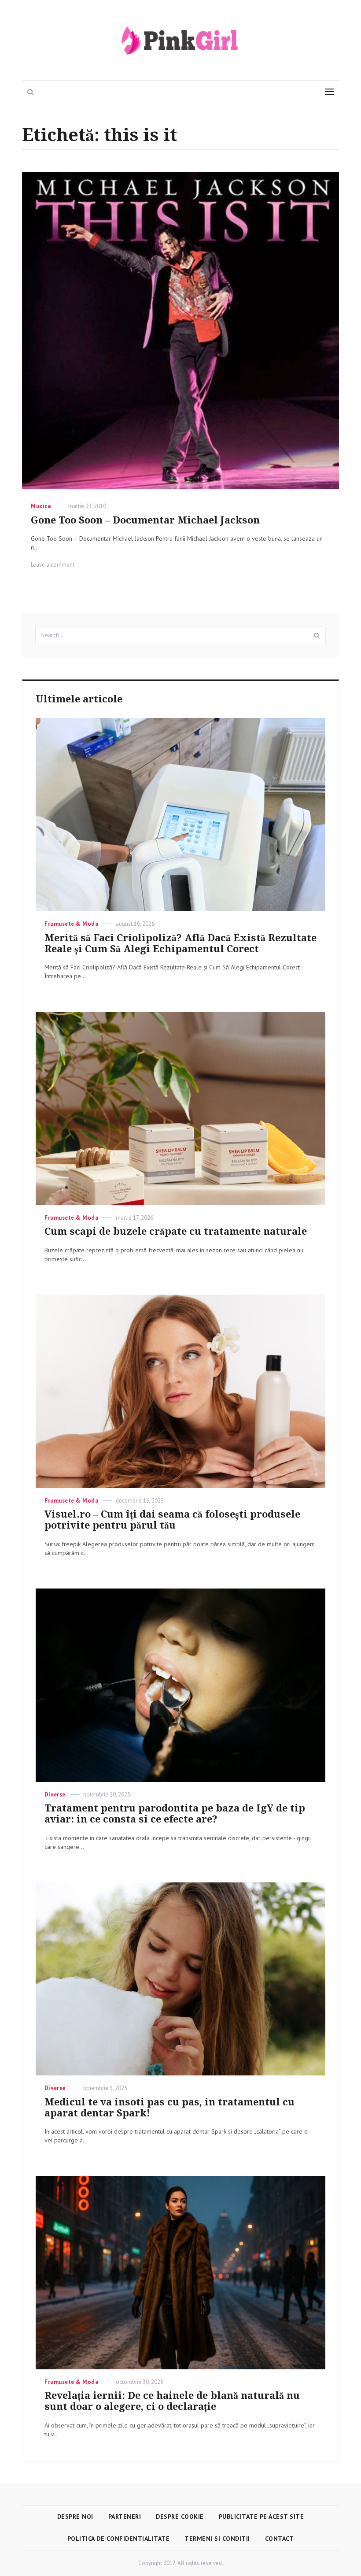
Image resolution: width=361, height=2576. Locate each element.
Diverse (55, 1795)
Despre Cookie (180, 2517)
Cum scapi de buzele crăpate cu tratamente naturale (176, 1231)
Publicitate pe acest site (262, 2517)
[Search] (317, 635)
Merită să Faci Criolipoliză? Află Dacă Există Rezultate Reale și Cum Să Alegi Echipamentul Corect (180, 943)
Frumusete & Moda (71, 924)
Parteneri (125, 2517)
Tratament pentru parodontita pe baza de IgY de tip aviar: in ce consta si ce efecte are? (175, 1814)
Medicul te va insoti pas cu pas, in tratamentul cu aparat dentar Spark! (169, 2108)
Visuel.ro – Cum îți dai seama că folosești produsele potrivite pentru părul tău (172, 1520)
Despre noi (75, 2517)
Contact (280, 2539)
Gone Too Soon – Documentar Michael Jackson (145, 520)
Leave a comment (53, 565)
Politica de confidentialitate (119, 2539)
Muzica (41, 506)
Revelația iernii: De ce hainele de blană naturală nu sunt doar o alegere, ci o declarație (172, 2401)
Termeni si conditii (217, 2539)
